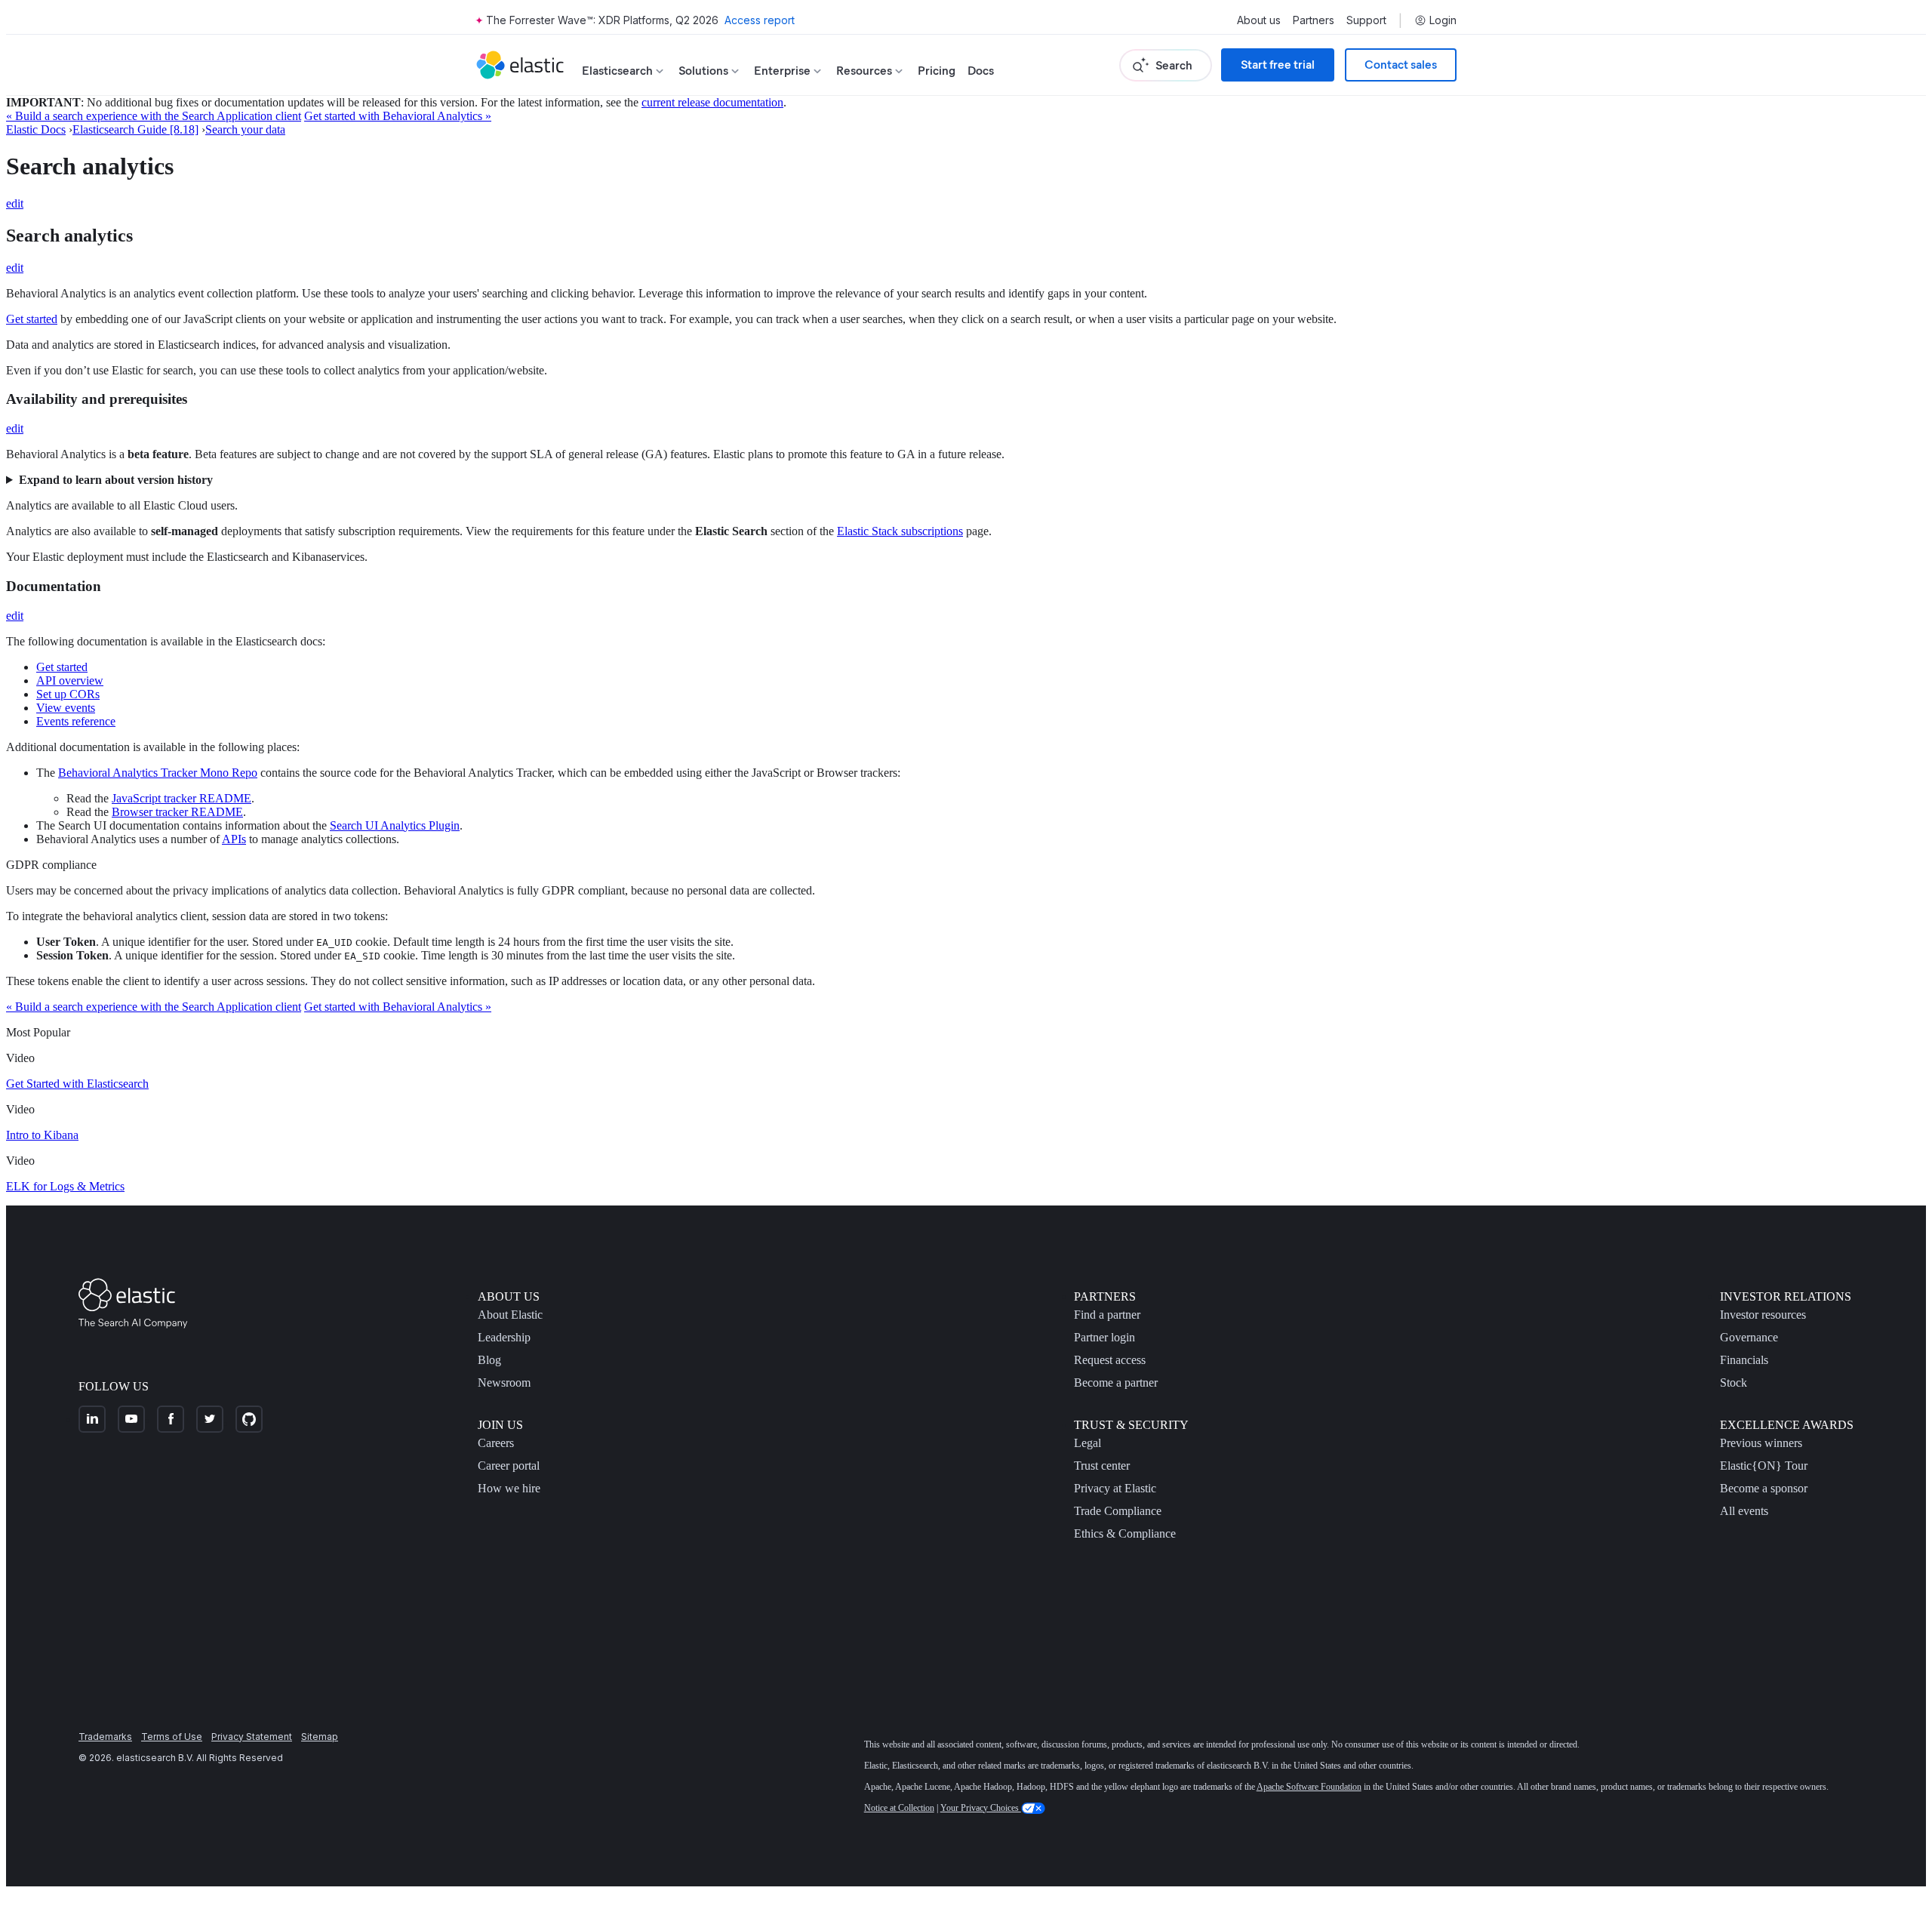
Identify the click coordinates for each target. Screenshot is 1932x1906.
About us (1259, 20)
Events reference (76, 721)
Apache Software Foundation (1309, 1787)
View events (66, 708)
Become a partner (1116, 1383)
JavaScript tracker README (182, 798)
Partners (1314, 20)
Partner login (1104, 1337)
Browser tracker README (177, 812)
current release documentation (712, 102)
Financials (1744, 1360)
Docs (981, 71)
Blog (489, 1360)
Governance (1749, 1337)
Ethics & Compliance (1125, 1533)
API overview (70, 680)
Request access (1110, 1360)
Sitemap (320, 1737)
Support (1366, 20)
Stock (1734, 1383)
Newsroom (504, 1383)
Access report (760, 20)
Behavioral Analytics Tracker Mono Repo (158, 773)
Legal (1088, 1443)
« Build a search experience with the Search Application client (154, 116)
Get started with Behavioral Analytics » (398, 116)
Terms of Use (172, 1737)
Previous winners (1761, 1443)
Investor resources (1763, 1315)
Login (1443, 20)
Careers (496, 1443)
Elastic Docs (36, 129)
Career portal (509, 1466)
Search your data (245, 129)
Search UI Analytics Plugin (395, 825)
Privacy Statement (252, 1737)
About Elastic (510, 1315)
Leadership (504, 1337)
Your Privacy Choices (981, 1808)
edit (15, 203)
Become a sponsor (1764, 1488)
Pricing (937, 71)
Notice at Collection (899, 1808)
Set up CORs (68, 694)
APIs (234, 839)
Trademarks (105, 1737)
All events (1744, 1511)
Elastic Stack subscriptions (900, 531)
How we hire (509, 1488)
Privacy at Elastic (1115, 1488)
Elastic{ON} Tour (1764, 1466)
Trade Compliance (1118, 1511)
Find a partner (1107, 1315)
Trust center (1102, 1466)
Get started (32, 319)
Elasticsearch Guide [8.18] (135, 129)
